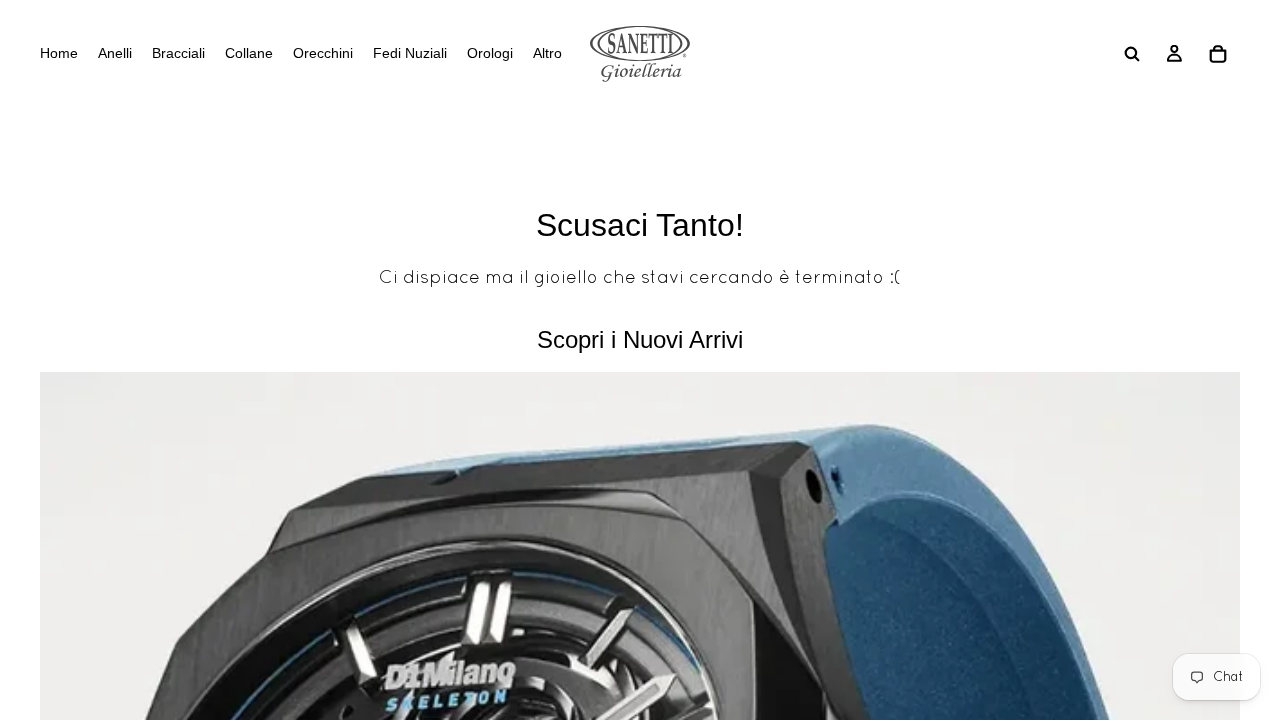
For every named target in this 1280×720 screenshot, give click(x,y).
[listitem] (547, 54)
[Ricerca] (1132, 54)
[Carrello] (1218, 54)
